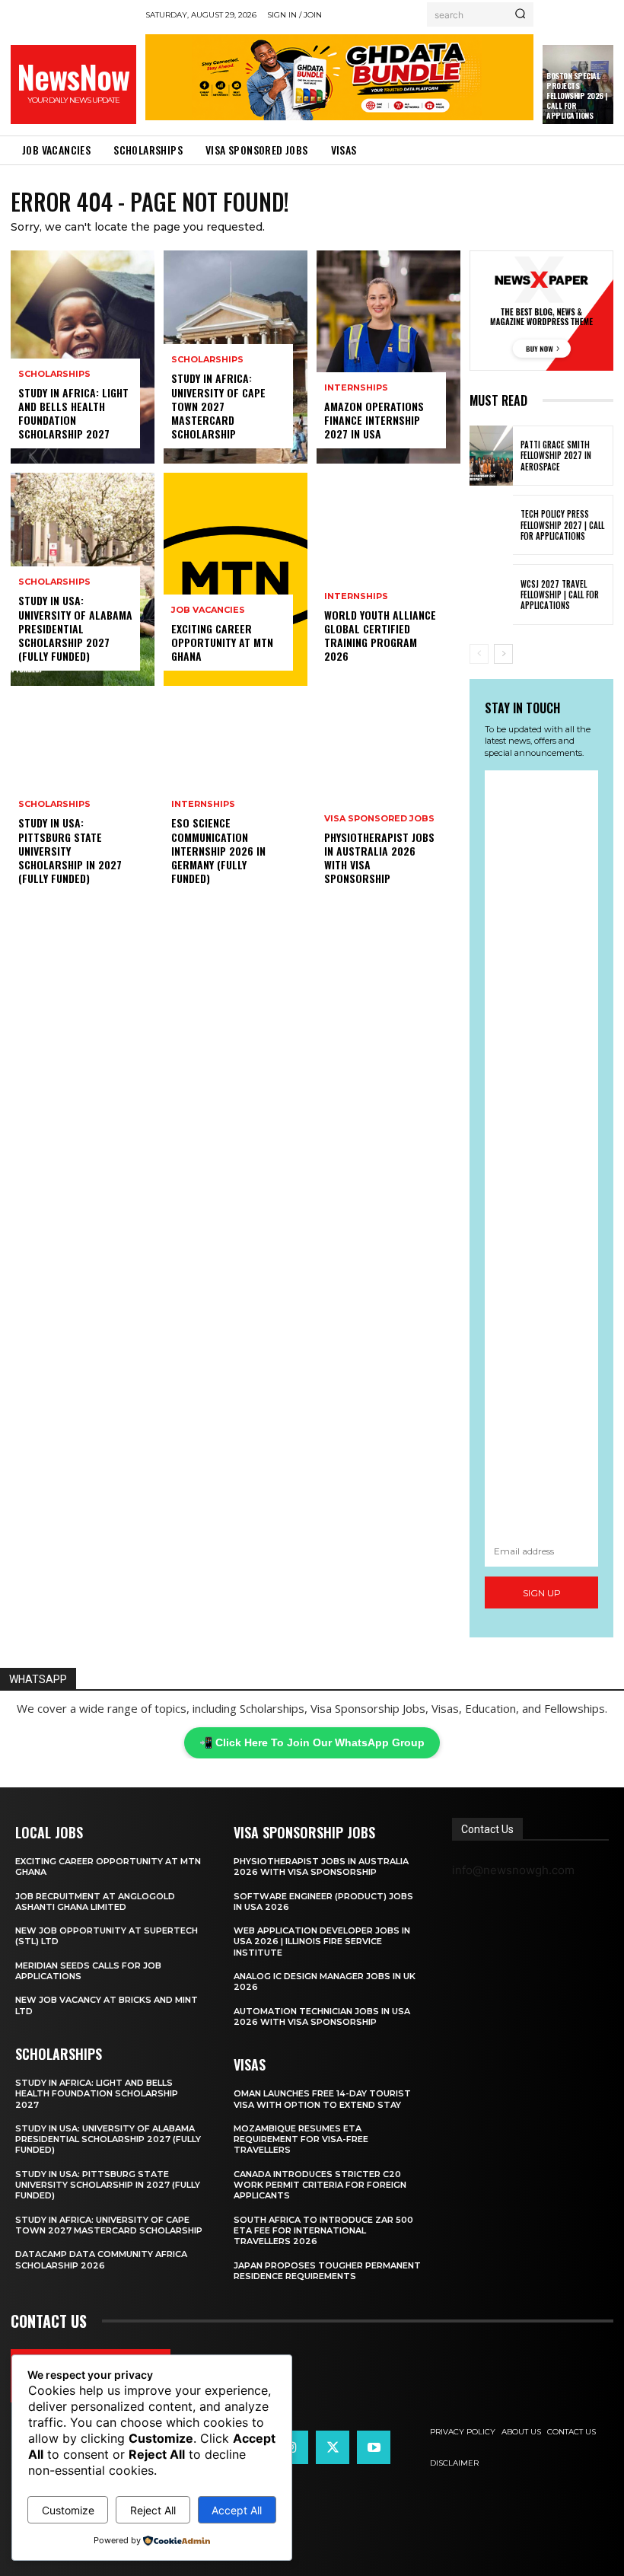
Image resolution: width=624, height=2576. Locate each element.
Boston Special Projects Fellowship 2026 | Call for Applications (577, 96)
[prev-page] (479, 654)
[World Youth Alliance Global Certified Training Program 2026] (388, 579)
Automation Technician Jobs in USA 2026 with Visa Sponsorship (322, 2016)
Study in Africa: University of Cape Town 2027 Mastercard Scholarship (218, 406)
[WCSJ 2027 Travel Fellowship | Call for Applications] (491, 594)
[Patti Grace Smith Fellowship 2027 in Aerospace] (491, 456)
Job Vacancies (208, 610)
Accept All (237, 2510)
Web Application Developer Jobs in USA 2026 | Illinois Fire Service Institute (322, 1942)
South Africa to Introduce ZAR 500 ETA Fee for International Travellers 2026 (323, 2231)
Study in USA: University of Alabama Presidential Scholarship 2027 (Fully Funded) (75, 628)
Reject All (153, 2510)
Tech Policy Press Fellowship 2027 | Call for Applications (562, 525)
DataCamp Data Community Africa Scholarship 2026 (101, 2259)
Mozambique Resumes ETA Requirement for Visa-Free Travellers (301, 2139)
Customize (68, 2510)
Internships (203, 804)
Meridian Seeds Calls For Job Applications (88, 1971)
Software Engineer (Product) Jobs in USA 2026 (323, 1902)
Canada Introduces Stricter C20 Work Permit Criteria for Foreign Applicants (320, 2185)
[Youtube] (374, 2447)
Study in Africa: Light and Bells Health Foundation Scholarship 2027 (73, 413)
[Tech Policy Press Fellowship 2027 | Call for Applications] (491, 525)
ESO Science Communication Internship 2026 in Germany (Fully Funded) (218, 850)
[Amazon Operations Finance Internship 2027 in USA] (388, 357)
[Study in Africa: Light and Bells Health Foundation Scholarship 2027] (83, 357)
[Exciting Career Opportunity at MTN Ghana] (236, 579)
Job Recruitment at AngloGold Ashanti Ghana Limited (95, 1902)
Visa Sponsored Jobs (379, 819)
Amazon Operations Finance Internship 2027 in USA (374, 420)
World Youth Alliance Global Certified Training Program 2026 (380, 636)
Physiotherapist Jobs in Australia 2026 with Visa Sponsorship (379, 858)
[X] (333, 2447)
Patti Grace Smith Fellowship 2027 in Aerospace (556, 456)
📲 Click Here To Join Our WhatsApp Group (312, 1742)
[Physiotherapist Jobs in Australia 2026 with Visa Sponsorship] (388, 802)
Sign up (542, 1593)
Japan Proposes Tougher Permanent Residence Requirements (327, 2271)
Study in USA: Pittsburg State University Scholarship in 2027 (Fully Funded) (70, 850)
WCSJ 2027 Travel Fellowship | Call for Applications (560, 595)
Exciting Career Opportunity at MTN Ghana (222, 642)
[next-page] (503, 654)
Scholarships (54, 374)
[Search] (520, 14)
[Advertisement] (541, 1153)
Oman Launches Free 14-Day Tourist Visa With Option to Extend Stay (322, 2099)
